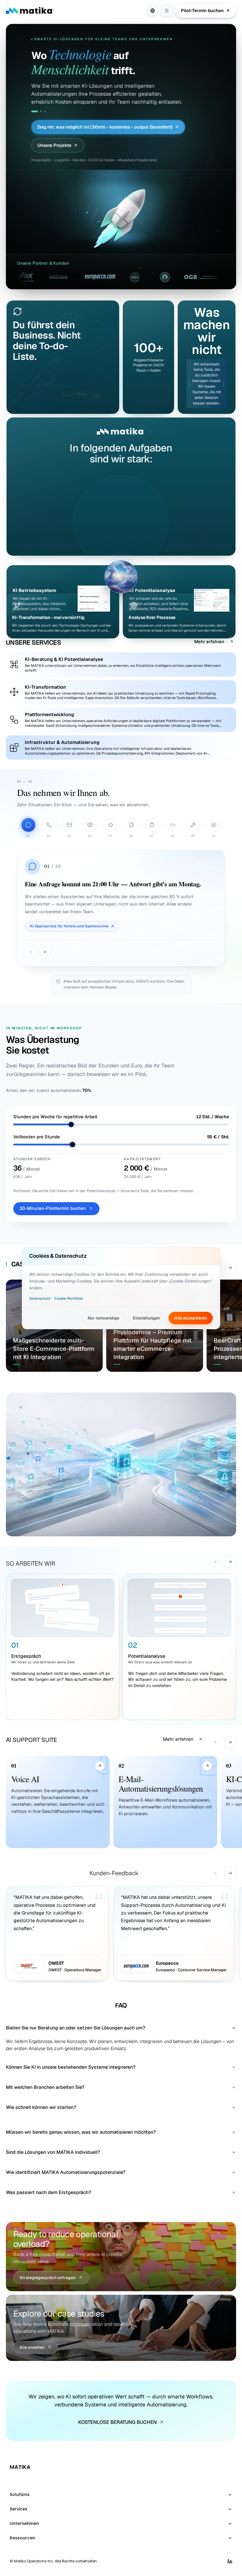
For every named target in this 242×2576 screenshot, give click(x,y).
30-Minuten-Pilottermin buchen (53, 1208)
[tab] (32, 111)
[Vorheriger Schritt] (31, 952)
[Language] (153, 11)
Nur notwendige (103, 1318)
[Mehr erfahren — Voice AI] (100, 1766)
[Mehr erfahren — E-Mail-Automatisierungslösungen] (207, 1766)
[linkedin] (230, 2561)
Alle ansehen (32, 2347)
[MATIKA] (30, 11)
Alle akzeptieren (191, 1318)
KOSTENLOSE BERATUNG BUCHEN (117, 2422)
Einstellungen (146, 1318)
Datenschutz (40, 1298)
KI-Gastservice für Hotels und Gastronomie (69, 926)
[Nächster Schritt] (45, 952)
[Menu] (167, 11)
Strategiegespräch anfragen (48, 2278)
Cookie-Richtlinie (69, 1298)
